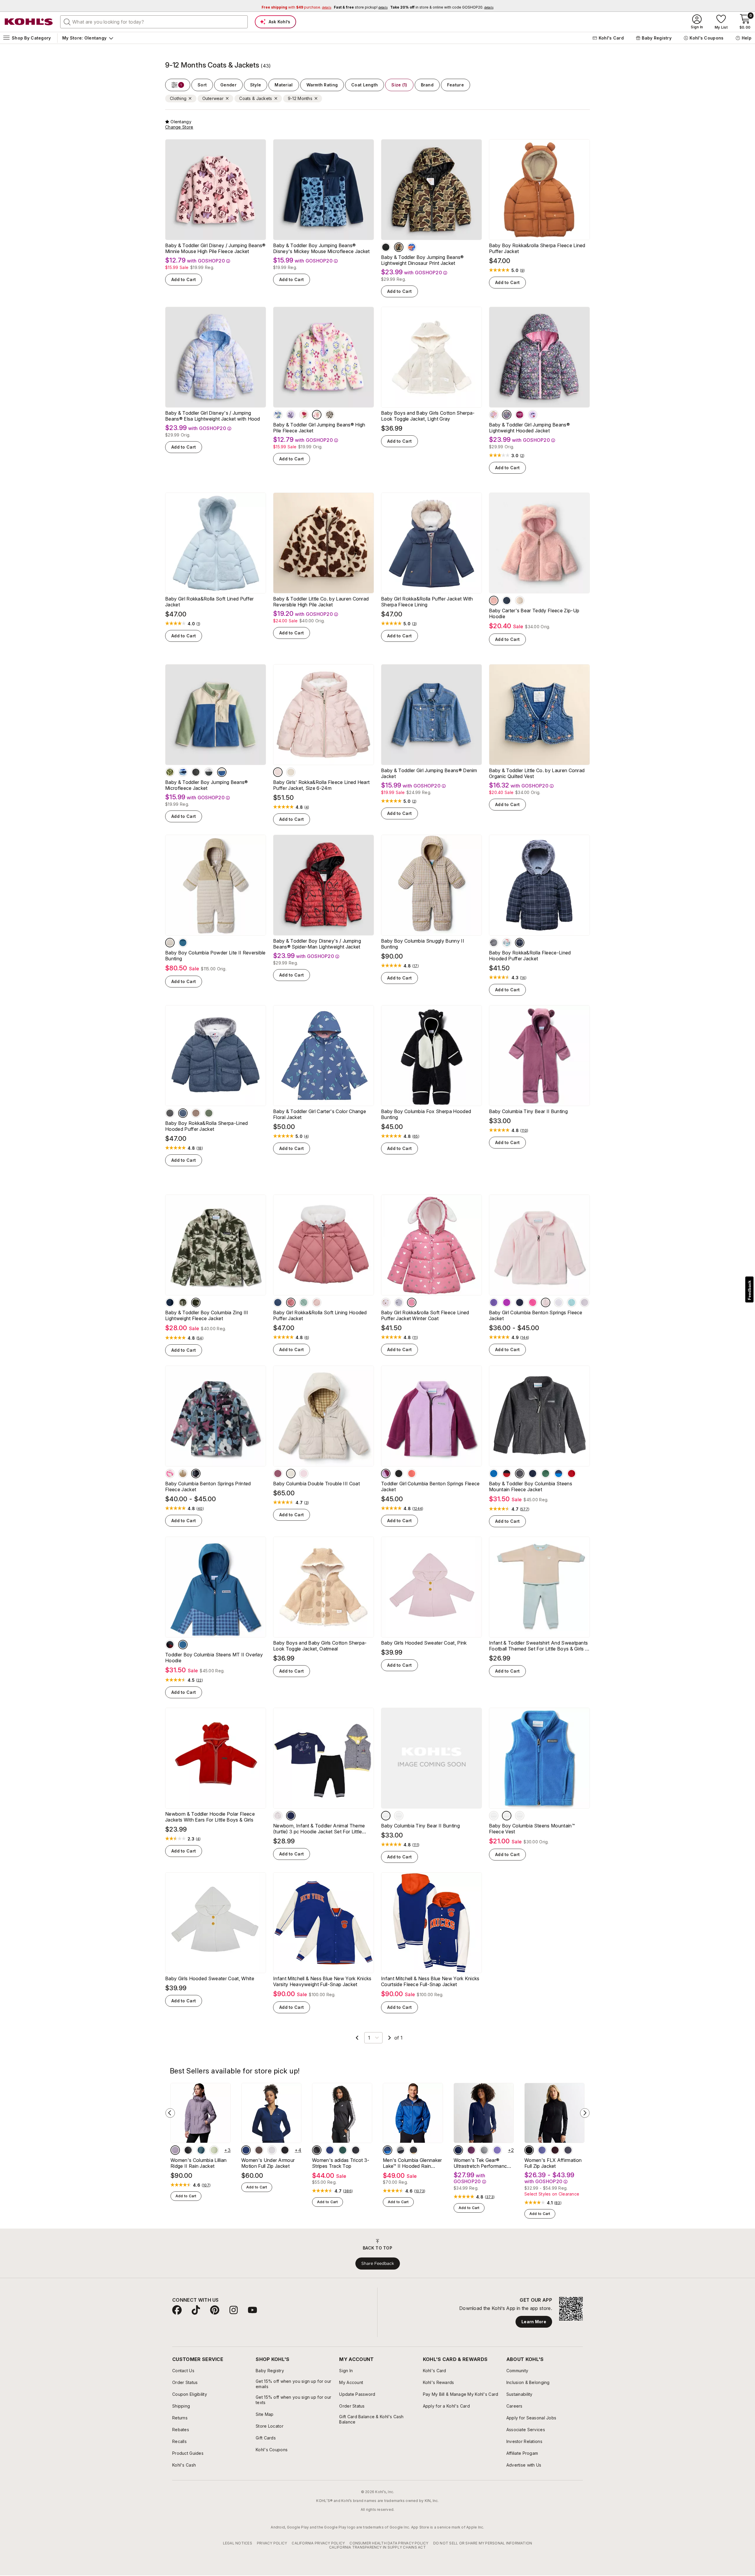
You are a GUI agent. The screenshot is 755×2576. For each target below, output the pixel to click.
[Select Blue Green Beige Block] (222, 772)
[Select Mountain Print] (183, 772)
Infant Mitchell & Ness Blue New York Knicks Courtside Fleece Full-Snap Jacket (430, 1981)
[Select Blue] (507, 600)
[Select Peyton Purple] (497, 2150)
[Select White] (272, 2150)
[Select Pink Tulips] (304, 415)
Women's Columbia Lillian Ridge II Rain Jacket (199, 2163)
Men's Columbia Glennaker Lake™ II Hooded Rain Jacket (412, 2163)
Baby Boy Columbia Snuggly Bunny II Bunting (423, 944)
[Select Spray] (572, 1302)
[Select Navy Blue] (291, 1816)
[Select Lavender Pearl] (585, 1302)
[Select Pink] (494, 600)
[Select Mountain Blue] (388, 2150)
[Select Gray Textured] (494, 943)
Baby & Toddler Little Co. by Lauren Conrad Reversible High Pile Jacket (321, 602)
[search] (67, 22)
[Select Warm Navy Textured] (183, 1113)
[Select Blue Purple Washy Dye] (278, 415)
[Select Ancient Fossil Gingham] (291, 1474)
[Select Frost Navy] (278, 1302)
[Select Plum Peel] (555, 2150)
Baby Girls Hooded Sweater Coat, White (210, 1978)
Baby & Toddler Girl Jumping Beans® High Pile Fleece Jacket (319, 428)
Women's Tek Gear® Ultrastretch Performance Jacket (482, 2163)
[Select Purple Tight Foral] (507, 415)
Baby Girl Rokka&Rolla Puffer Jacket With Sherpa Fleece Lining (427, 602)
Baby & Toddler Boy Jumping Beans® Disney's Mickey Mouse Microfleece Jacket (321, 248)
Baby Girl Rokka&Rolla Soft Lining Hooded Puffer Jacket (320, 1315)
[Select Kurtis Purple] (542, 2150)
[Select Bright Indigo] (494, 1474)
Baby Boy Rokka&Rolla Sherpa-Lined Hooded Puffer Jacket (207, 1126)
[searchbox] (154, 22)
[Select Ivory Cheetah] (330, 415)
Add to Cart (184, 279)
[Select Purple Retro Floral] (494, 415)
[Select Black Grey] (401, 2150)
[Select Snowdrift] (559, 1302)
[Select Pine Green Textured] (209, 1113)
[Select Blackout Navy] (246, 2150)
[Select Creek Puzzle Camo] (196, 1302)
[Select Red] (170, 1645)
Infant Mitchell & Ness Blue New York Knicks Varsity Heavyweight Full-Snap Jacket (322, 1981)
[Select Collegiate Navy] (170, 1302)
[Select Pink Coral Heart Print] (412, 1302)
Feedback (749, 1290)
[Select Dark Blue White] (330, 2150)
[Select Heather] (520, 1474)
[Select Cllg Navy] (183, 943)
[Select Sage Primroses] (196, 1474)
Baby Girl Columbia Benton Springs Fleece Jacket (536, 1315)
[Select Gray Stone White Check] (520, 943)
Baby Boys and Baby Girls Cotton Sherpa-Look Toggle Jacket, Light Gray (428, 416)
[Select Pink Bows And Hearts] (520, 415)
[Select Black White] (317, 2150)
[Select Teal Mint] (304, 1302)
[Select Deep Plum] (471, 2150)
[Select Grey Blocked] (209, 772)
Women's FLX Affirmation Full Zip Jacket (553, 2163)
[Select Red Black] (507, 1474)
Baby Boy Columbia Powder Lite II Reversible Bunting (215, 956)
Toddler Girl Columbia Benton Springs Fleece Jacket (430, 1486)
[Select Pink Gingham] (304, 1474)
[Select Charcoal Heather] (520, 1816)
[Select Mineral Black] (529, 2150)
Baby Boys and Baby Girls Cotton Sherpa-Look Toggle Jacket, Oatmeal (320, 1646)
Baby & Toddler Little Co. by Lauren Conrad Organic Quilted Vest (537, 773)
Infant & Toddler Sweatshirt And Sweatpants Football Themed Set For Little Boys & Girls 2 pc (538, 1646)
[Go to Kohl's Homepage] (29, 22)
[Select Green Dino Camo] (170, 772)
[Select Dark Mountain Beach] (386, 1816)
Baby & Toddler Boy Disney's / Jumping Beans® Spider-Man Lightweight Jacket (317, 944)
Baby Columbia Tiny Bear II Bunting (528, 1111)
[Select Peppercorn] (259, 2150)
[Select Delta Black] (413, 2150)
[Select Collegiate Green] (343, 2150)
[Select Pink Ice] (533, 1302)
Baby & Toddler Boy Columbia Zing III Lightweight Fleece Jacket (207, 1315)
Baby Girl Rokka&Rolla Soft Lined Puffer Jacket (209, 602)
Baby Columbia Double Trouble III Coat (316, 1484)
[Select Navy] (520, 1302)
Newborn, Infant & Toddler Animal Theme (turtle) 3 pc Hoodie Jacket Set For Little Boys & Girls (319, 1829)
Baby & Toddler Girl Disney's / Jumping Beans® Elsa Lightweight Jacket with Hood (213, 416)
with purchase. (296, 7)
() (522, 270)
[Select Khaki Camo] (399, 247)
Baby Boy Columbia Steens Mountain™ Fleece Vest (532, 1829)
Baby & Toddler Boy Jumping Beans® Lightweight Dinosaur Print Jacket (422, 260)
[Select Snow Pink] (317, 1302)
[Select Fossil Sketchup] (183, 1474)
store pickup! (361, 7)
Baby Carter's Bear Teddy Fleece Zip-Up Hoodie (534, 613)
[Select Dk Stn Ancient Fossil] (170, 943)
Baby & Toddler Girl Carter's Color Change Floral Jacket (320, 1114)
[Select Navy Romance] (458, 2150)
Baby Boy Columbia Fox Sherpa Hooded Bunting (426, 1114)
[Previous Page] (357, 2038)
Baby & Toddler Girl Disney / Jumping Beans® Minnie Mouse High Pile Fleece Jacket (215, 248)
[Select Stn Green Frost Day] (183, 1302)
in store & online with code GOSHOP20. (442, 7)
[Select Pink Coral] (291, 1302)
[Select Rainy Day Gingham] (183, 1645)
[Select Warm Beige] (196, 1113)
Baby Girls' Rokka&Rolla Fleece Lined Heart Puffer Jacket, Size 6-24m (321, 785)
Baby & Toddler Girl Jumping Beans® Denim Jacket (429, 773)
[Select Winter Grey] (170, 1113)
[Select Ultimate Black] (285, 2150)
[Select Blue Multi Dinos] (412, 247)
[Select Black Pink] (356, 2150)
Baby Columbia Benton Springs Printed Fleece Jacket (208, 1486)
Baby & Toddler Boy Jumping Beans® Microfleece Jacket (207, 785)
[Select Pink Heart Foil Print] (386, 1302)
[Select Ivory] (291, 772)
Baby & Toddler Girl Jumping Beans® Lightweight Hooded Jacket (529, 428)
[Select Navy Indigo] (559, 1474)
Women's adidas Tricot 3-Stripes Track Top (341, 2163)
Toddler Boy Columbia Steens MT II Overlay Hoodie (214, 1658)
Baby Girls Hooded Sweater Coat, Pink (424, 1643)
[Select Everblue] (201, 2150)
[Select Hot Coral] (412, 1474)
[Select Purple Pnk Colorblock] (386, 1474)
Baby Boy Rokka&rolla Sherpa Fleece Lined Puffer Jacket (537, 248)
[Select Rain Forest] (546, 1474)
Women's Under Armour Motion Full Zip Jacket (268, 2163)
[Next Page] (390, 2038)
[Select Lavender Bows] (291, 415)
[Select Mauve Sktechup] (278, 1474)
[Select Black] (196, 772)
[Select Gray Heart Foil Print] (399, 1302)
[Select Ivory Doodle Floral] (317, 415)
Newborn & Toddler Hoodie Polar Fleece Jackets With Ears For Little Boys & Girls (210, 1817)
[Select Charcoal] (484, 2150)
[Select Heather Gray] (278, 1816)
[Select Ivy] (520, 600)
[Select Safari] (214, 2150)
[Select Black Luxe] (386, 247)
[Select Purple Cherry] (533, 415)
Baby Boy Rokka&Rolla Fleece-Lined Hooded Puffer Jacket (530, 956)
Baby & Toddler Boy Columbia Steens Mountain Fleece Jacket (531, 1486)
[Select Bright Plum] (507, 1302)
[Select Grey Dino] (507, 943)
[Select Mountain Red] (572, 1474)
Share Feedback (378, 2263)
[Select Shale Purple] (175, 2150)
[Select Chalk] (399, 1816)
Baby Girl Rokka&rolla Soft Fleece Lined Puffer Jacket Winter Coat (425, 1315)
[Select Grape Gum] (494, 1302)
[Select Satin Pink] (546, 1302)
